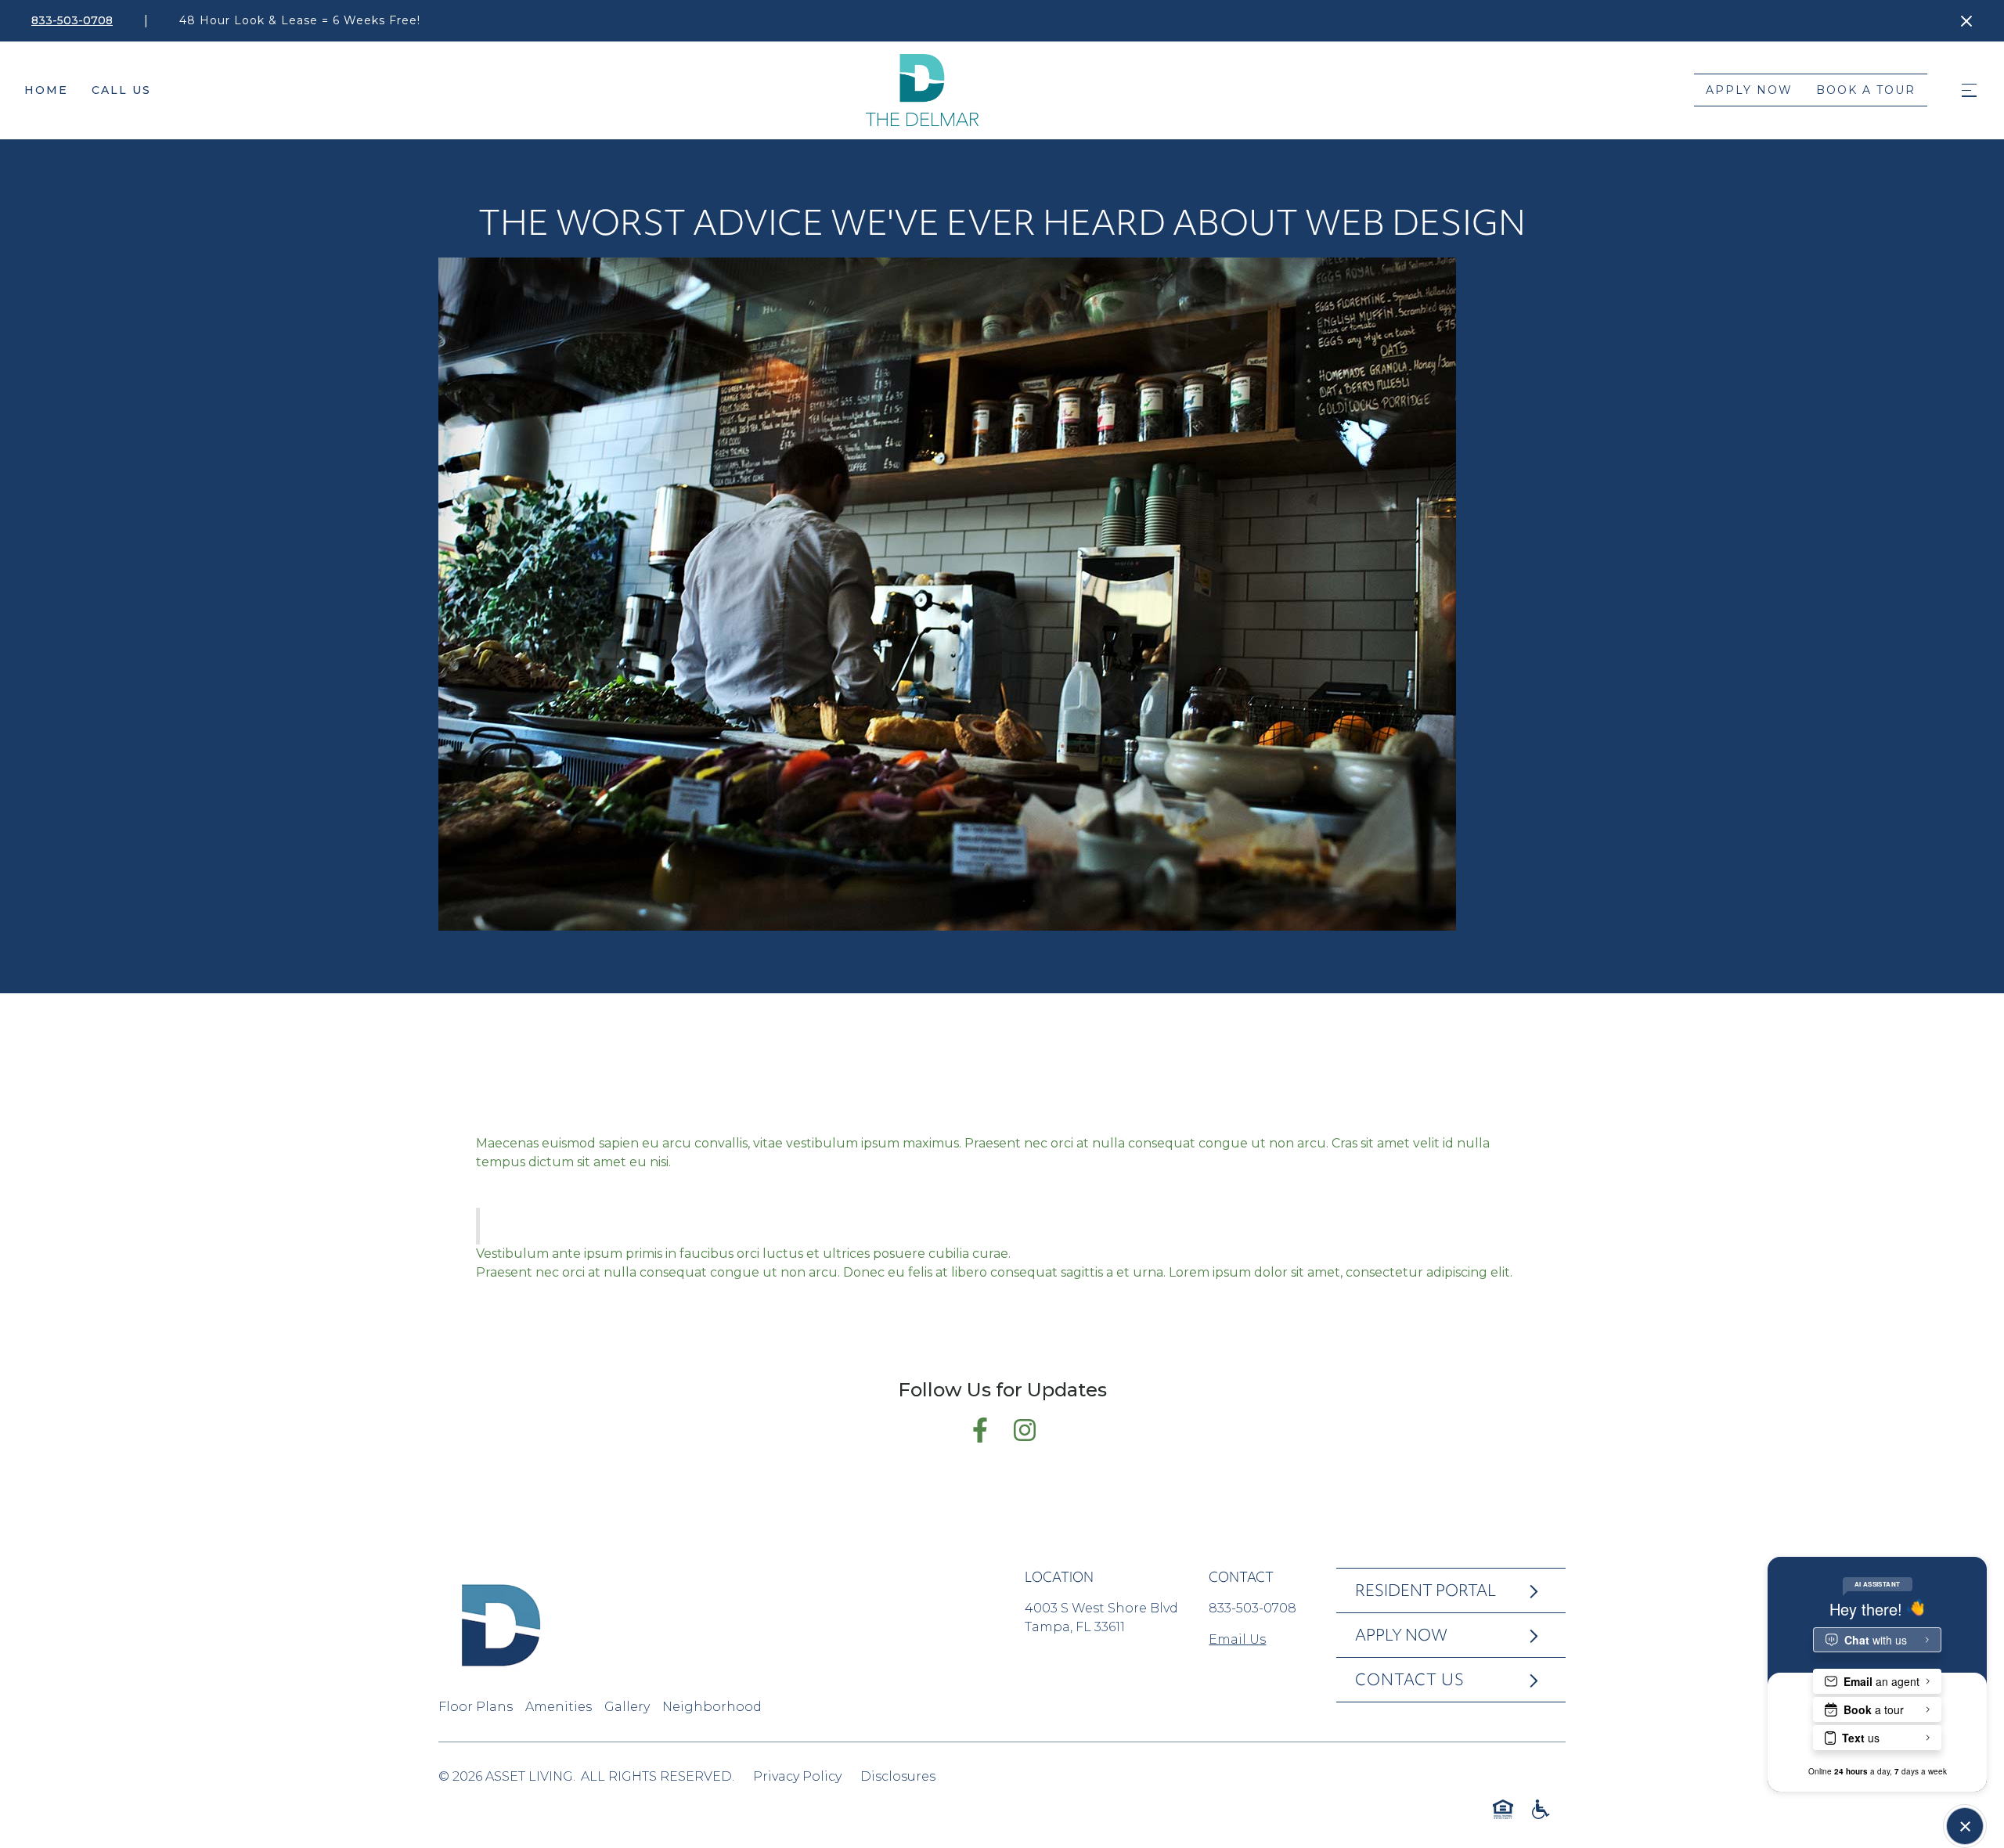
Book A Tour (1866, 90)
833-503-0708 (1252, 1608)
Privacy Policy (797, 1776)
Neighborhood (712, 1707)
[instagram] (1537, 1777)
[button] (1969, 90)
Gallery (627, 1707)
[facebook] (1502, 1777)
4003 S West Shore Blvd (1101, 1608)
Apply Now (1749, 90)
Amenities (559, 1707)
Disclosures (898, 1776)
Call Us (121, 90)
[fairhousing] (1503, 1809)
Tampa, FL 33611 (1075, 1627)
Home (46, 90)
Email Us (1237, 1639)
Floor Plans (476, 1707)
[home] (922, 90)
